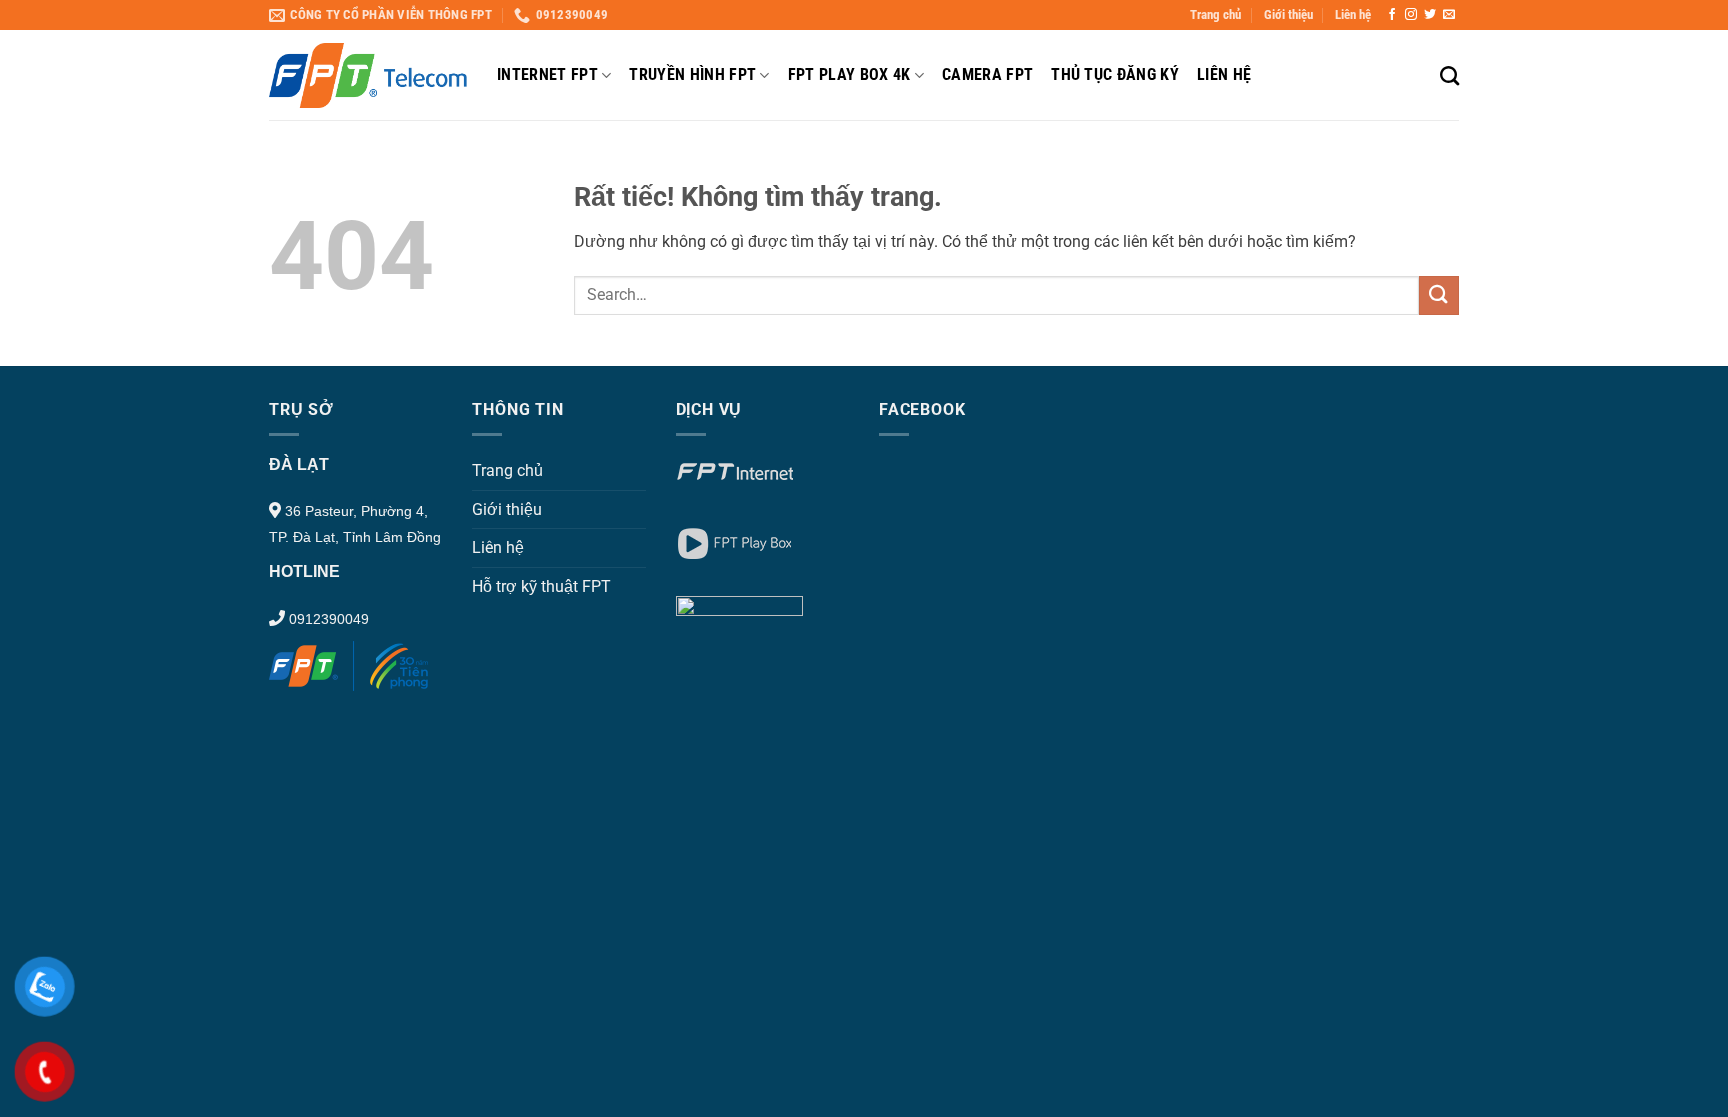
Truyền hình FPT (692, 74)
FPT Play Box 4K (849, 74)
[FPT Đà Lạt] (368, 75)
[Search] (1449, 75)
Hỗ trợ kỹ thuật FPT (541, 586)
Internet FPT (547, 74)
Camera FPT (987, 74)
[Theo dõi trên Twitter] (1430, 15)
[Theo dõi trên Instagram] (1411, 15)
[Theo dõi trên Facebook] (1392, 15)
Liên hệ (1353, 14)
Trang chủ (1215, 14)
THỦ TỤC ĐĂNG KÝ (1115, 74)
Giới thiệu (1288, 14)
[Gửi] (1439, 295)
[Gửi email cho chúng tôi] (1449, 15)
